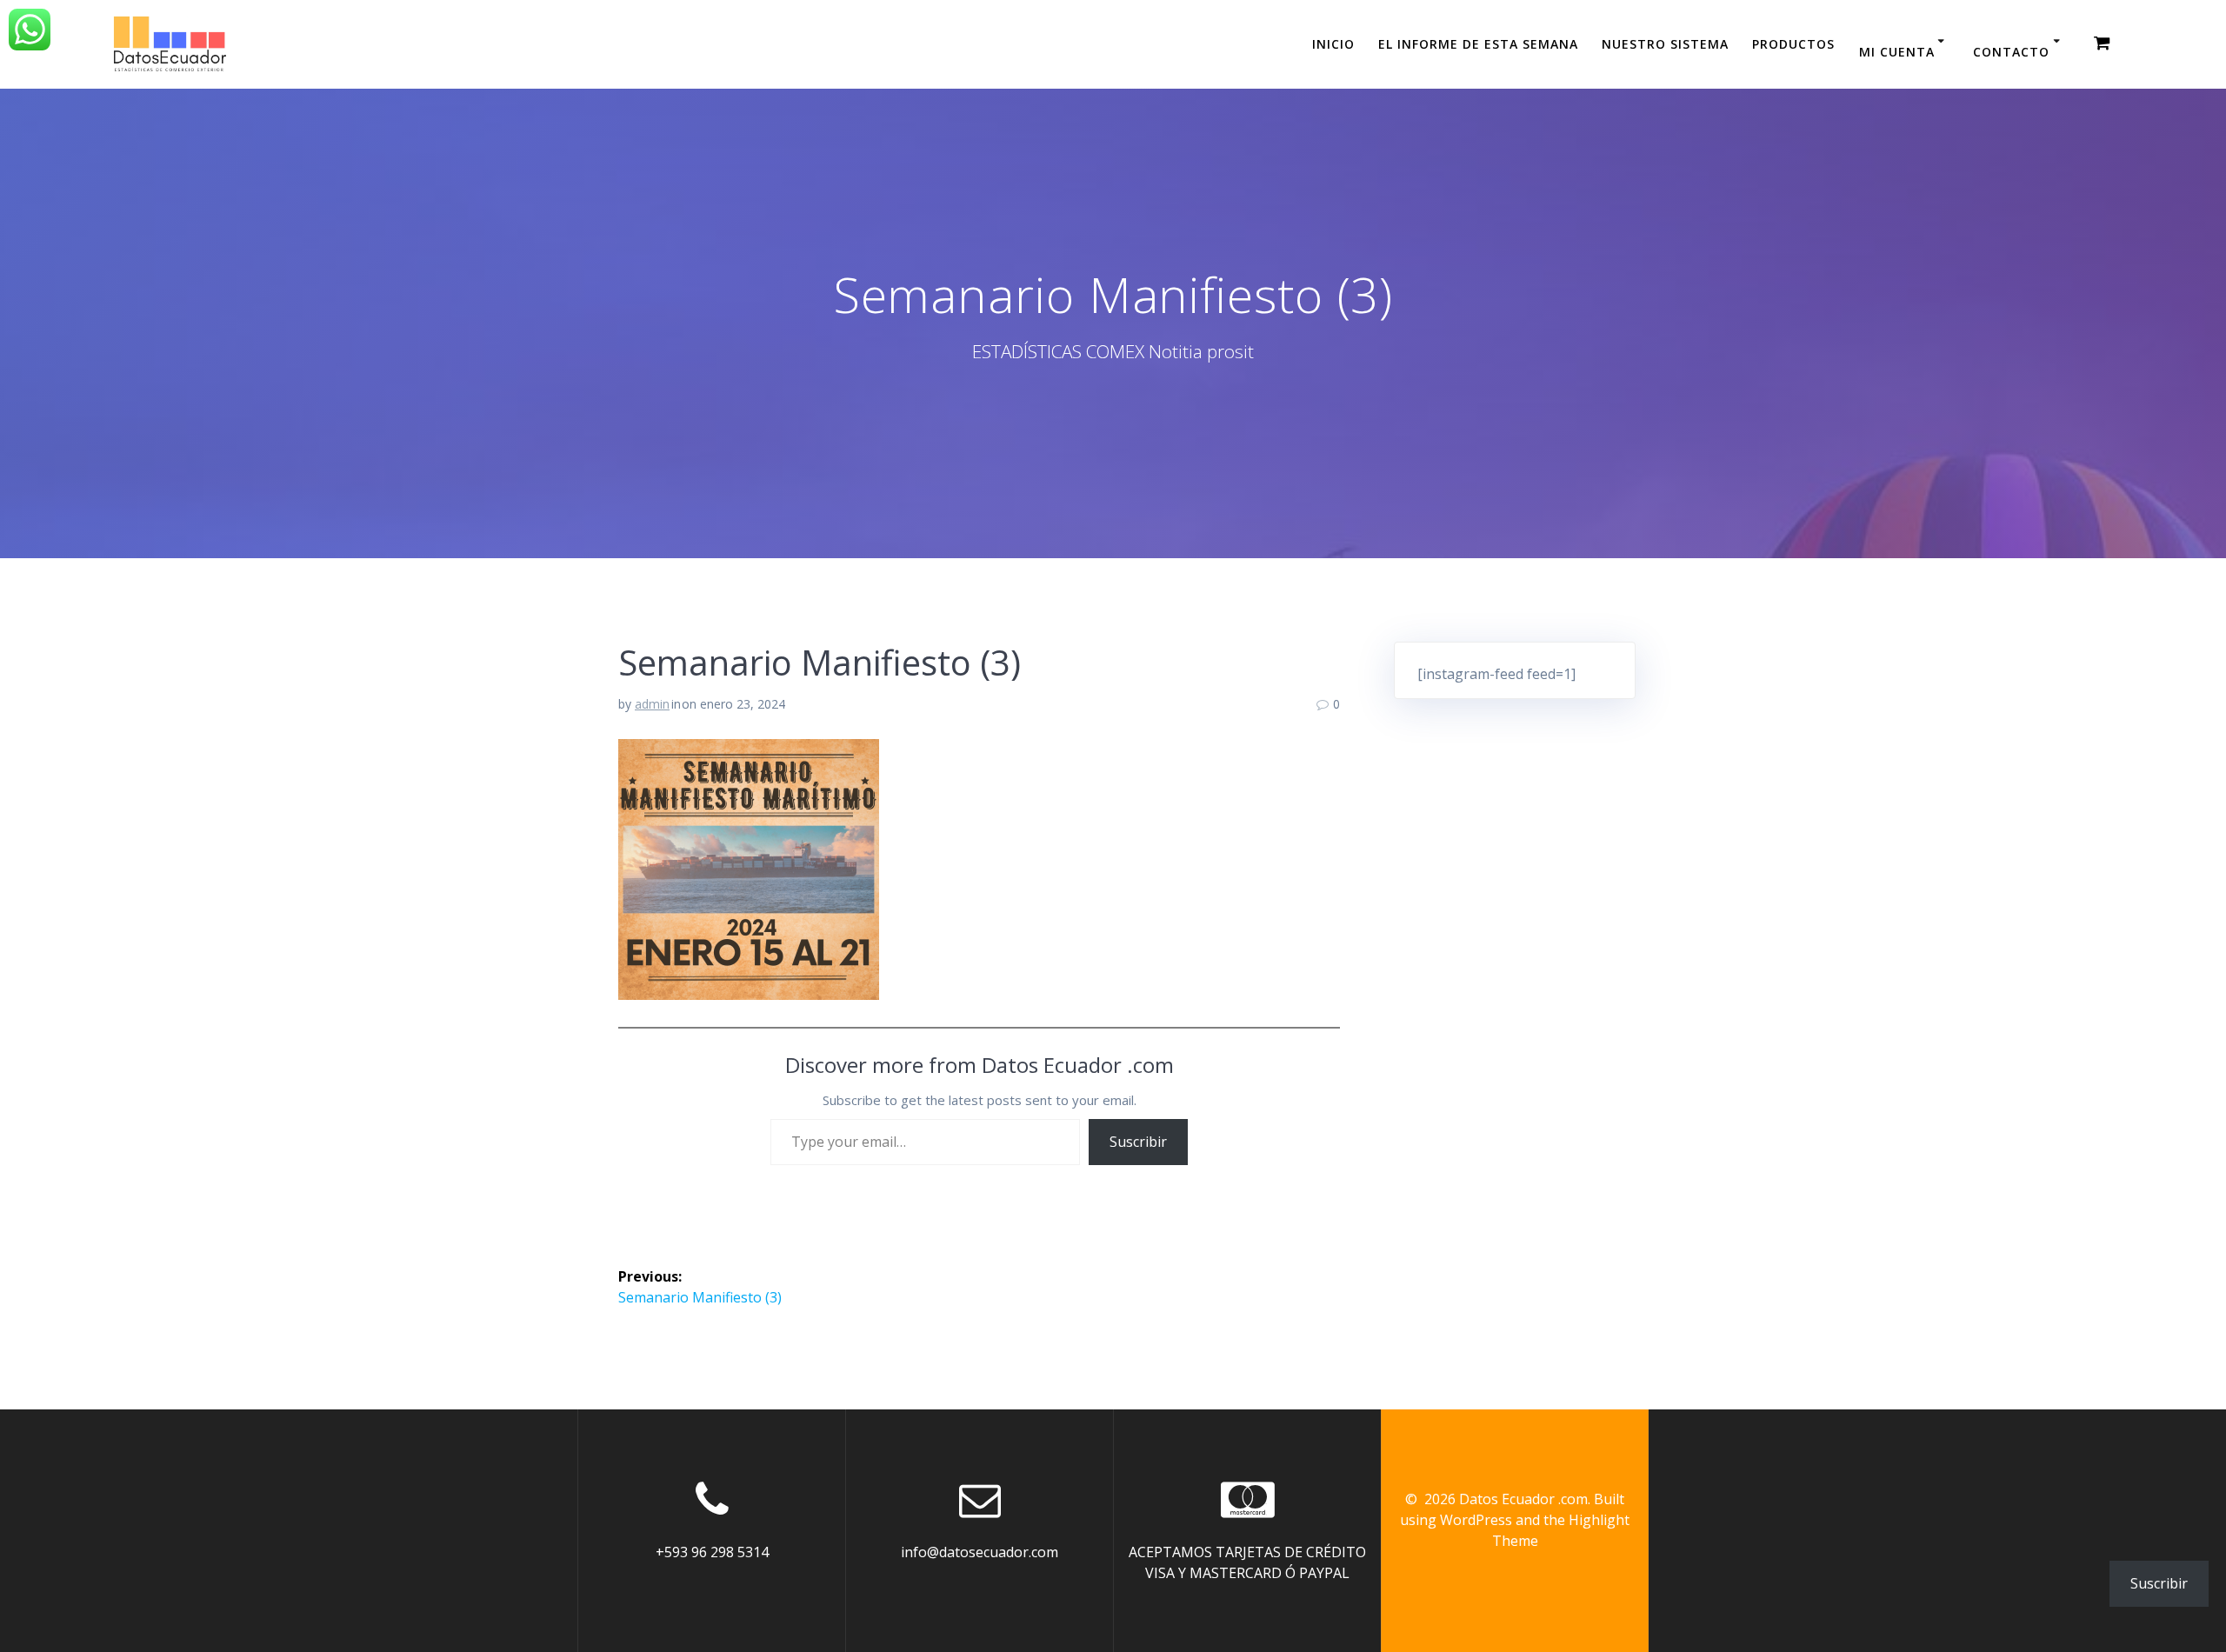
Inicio (1333, 44)
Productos (1793, 44)
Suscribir (1138, 1142)
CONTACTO (2011, 52)
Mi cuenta (1897, 52)
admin (652, 704)
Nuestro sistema (1665, 44)
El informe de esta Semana (1478, 44)
